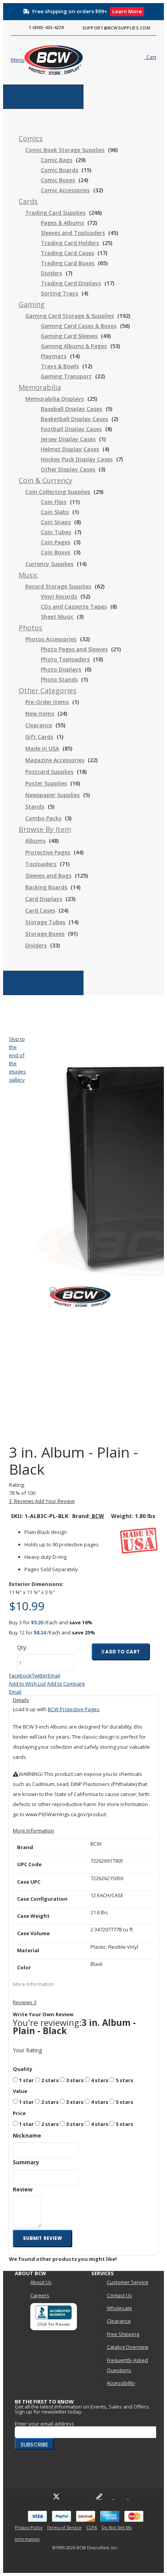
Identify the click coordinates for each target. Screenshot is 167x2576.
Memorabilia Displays (55, 399)
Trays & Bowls (60, 366)
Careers (40, 2295)
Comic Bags (57, 160)
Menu (10, 89)
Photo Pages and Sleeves (74, 649)
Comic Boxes (58, 180)
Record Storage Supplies (58, 586)
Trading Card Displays (71, 283)
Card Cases (40, 910)
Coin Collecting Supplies (58, 492)
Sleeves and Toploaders (73, 233)
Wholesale (119, 2308)
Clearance (39, 725)
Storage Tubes (45, 922)
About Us (41, 2282)
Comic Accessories (65, 190)
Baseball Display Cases (71, 409)
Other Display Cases (68, 469)
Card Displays (44, 899)
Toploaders (41, 864)
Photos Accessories (51, 639)
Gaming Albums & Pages (74, 346)
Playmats (54, 356)
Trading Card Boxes (68, 263)
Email (54, 1675)
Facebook (20, 1675)
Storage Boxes (45, 934)
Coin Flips (54, 502)
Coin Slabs (55, 512)
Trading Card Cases (67, 253)
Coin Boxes (56, 552)
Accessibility (121, 2383)
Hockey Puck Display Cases (77, 459)
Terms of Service (64, 2527)
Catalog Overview (128, 2347)
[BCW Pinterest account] (128, 2497)
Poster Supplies (46, 783)
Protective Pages (48, 852)
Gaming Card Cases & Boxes (79, 326)
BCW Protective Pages (74, 1709)
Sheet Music (57, 617)
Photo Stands (59, 679)
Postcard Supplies (49, 772)
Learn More (127, 11)
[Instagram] (85, 2497)
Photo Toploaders (65, 659)
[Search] (124, 59)
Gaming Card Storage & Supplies (70, 316)
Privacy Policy (29, 2527)
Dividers (51, 273)
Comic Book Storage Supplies (65, 150)
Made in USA (42, 748)
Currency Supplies (49, 564)
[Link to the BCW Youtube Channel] (71, 2497)
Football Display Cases (71, 429)
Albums (35, 841)
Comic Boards (59, 170)
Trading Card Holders (70, 243)
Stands (35, 807)
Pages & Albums (62, 223)
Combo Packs (43, 818)
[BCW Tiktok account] (113, 2497)
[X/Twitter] (56, 2497)
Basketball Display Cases (74, 419)
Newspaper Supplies (52, 795)
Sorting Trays (59, 293)
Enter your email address (44, 2424)
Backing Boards (46, 887)
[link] (31, 139)
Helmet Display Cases (70, 449)
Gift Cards (39, 737)
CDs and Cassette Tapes (74, 606)
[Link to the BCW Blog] (99, 2497)
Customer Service (128, 2282)
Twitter (40, 1675)
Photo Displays (61, 669)
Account (13, 975)
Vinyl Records (59, 596)
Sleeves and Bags (48, 876)
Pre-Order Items (47, 702)
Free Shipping (123, 2334)
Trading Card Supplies (55, 213)
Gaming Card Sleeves (69, 336)
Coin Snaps (56, 522)
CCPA (92, 2527)
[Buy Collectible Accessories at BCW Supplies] (40, 60)
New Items (40, 713)
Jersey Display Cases (68, 439)
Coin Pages (56, 542)
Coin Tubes (56, 532)
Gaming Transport (66, 376)
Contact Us (119, 2295)
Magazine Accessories (55, 760)
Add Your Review (55, 1501)
